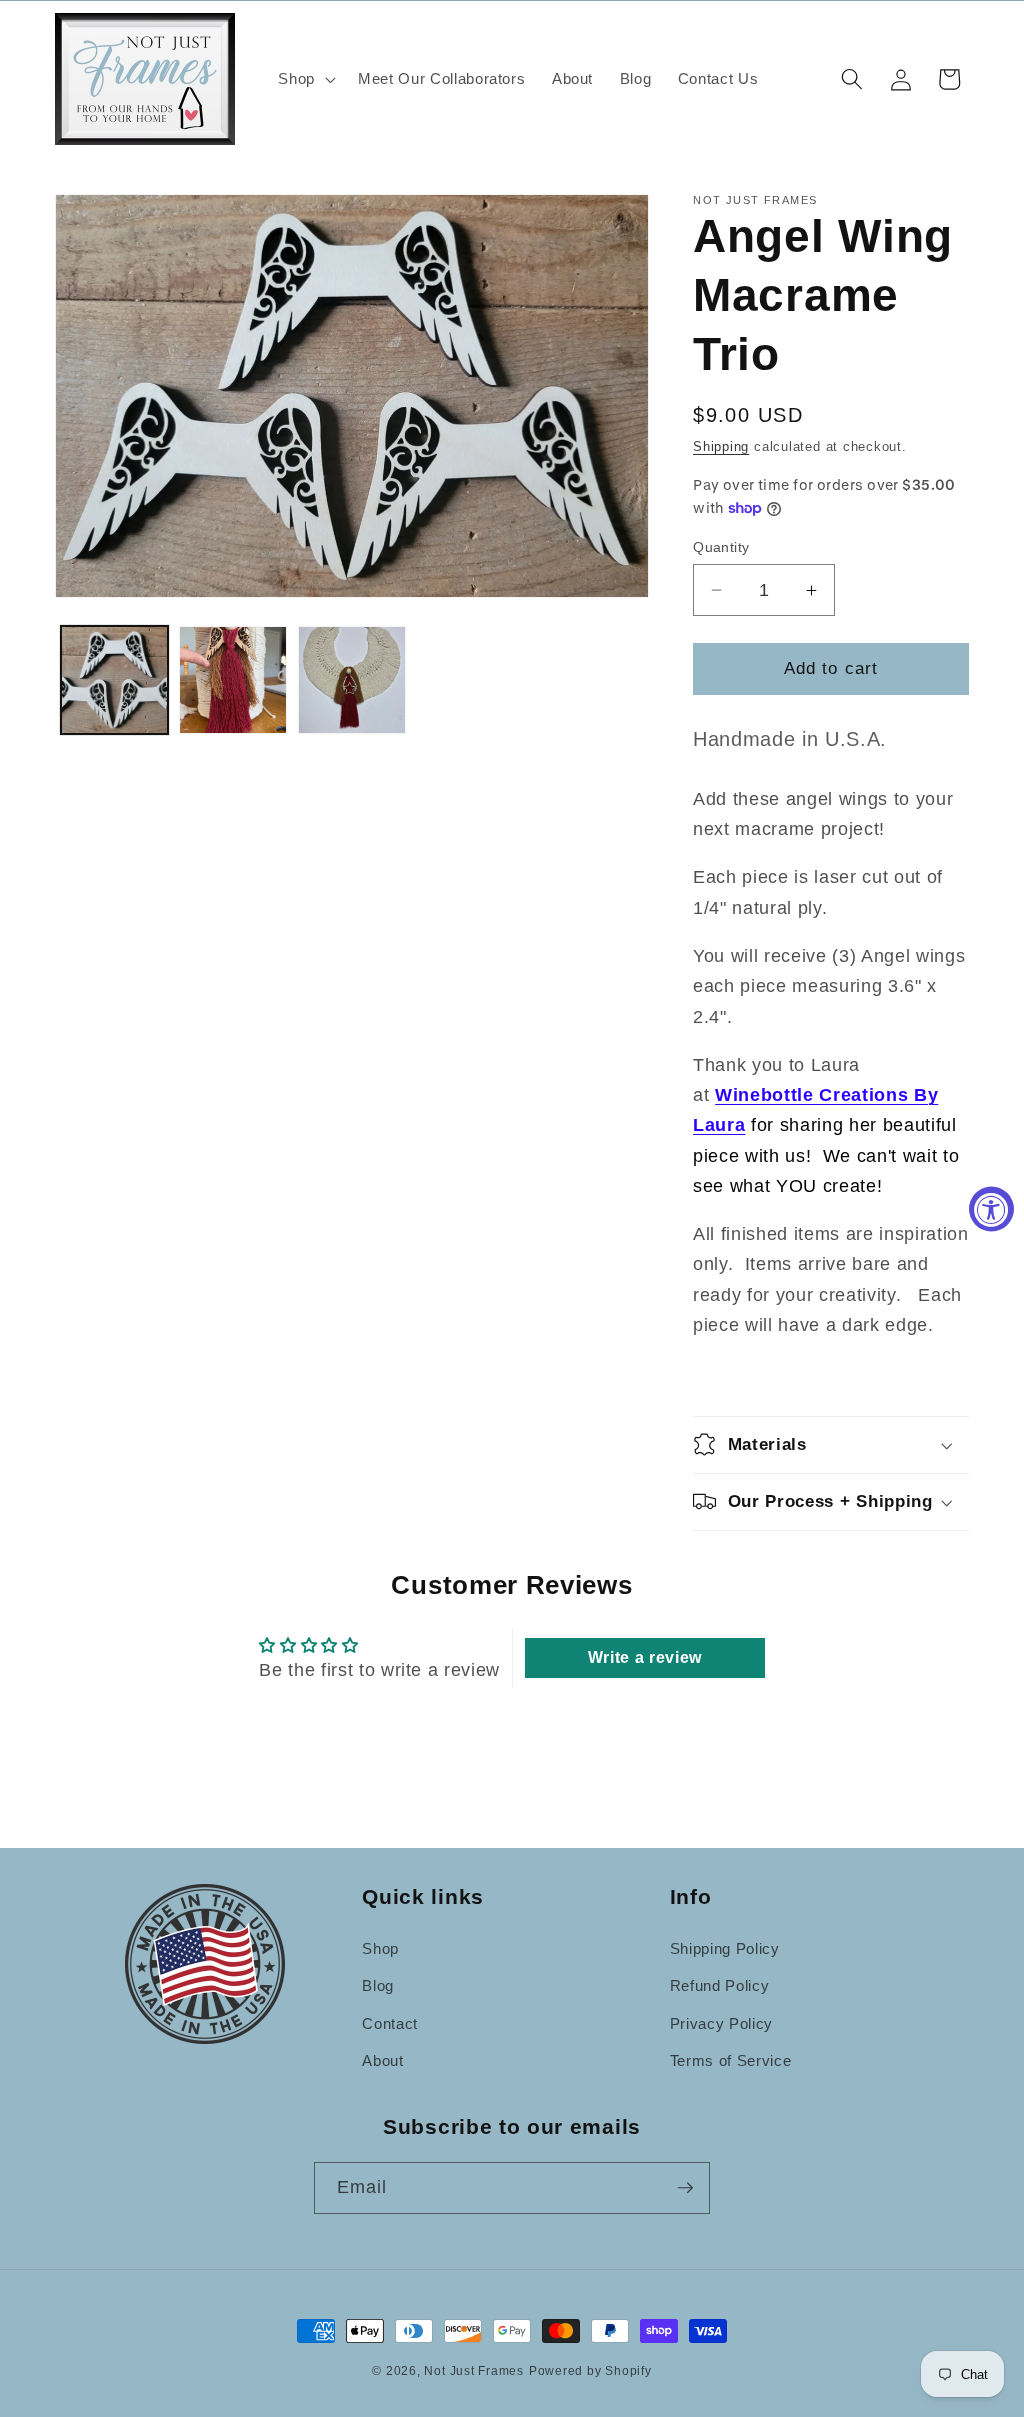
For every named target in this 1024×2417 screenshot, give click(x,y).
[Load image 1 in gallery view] (115, 680)
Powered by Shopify (590, 2371)
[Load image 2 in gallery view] (233, 680)
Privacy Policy (721, 2023)
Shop (380, 1948)
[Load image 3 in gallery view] (352, 680)
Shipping (721, 446)
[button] (305, 79)
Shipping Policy (725, 1948)
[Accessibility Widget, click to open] (991, 1208)
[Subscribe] (685, 2188)
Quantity (721, 547)
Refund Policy (720, 1985)
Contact (390, 2023)
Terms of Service (731, 2060)
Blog (378, 1985)
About (382, 2060)
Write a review (645, 1657)
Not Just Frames (474, 2371)
